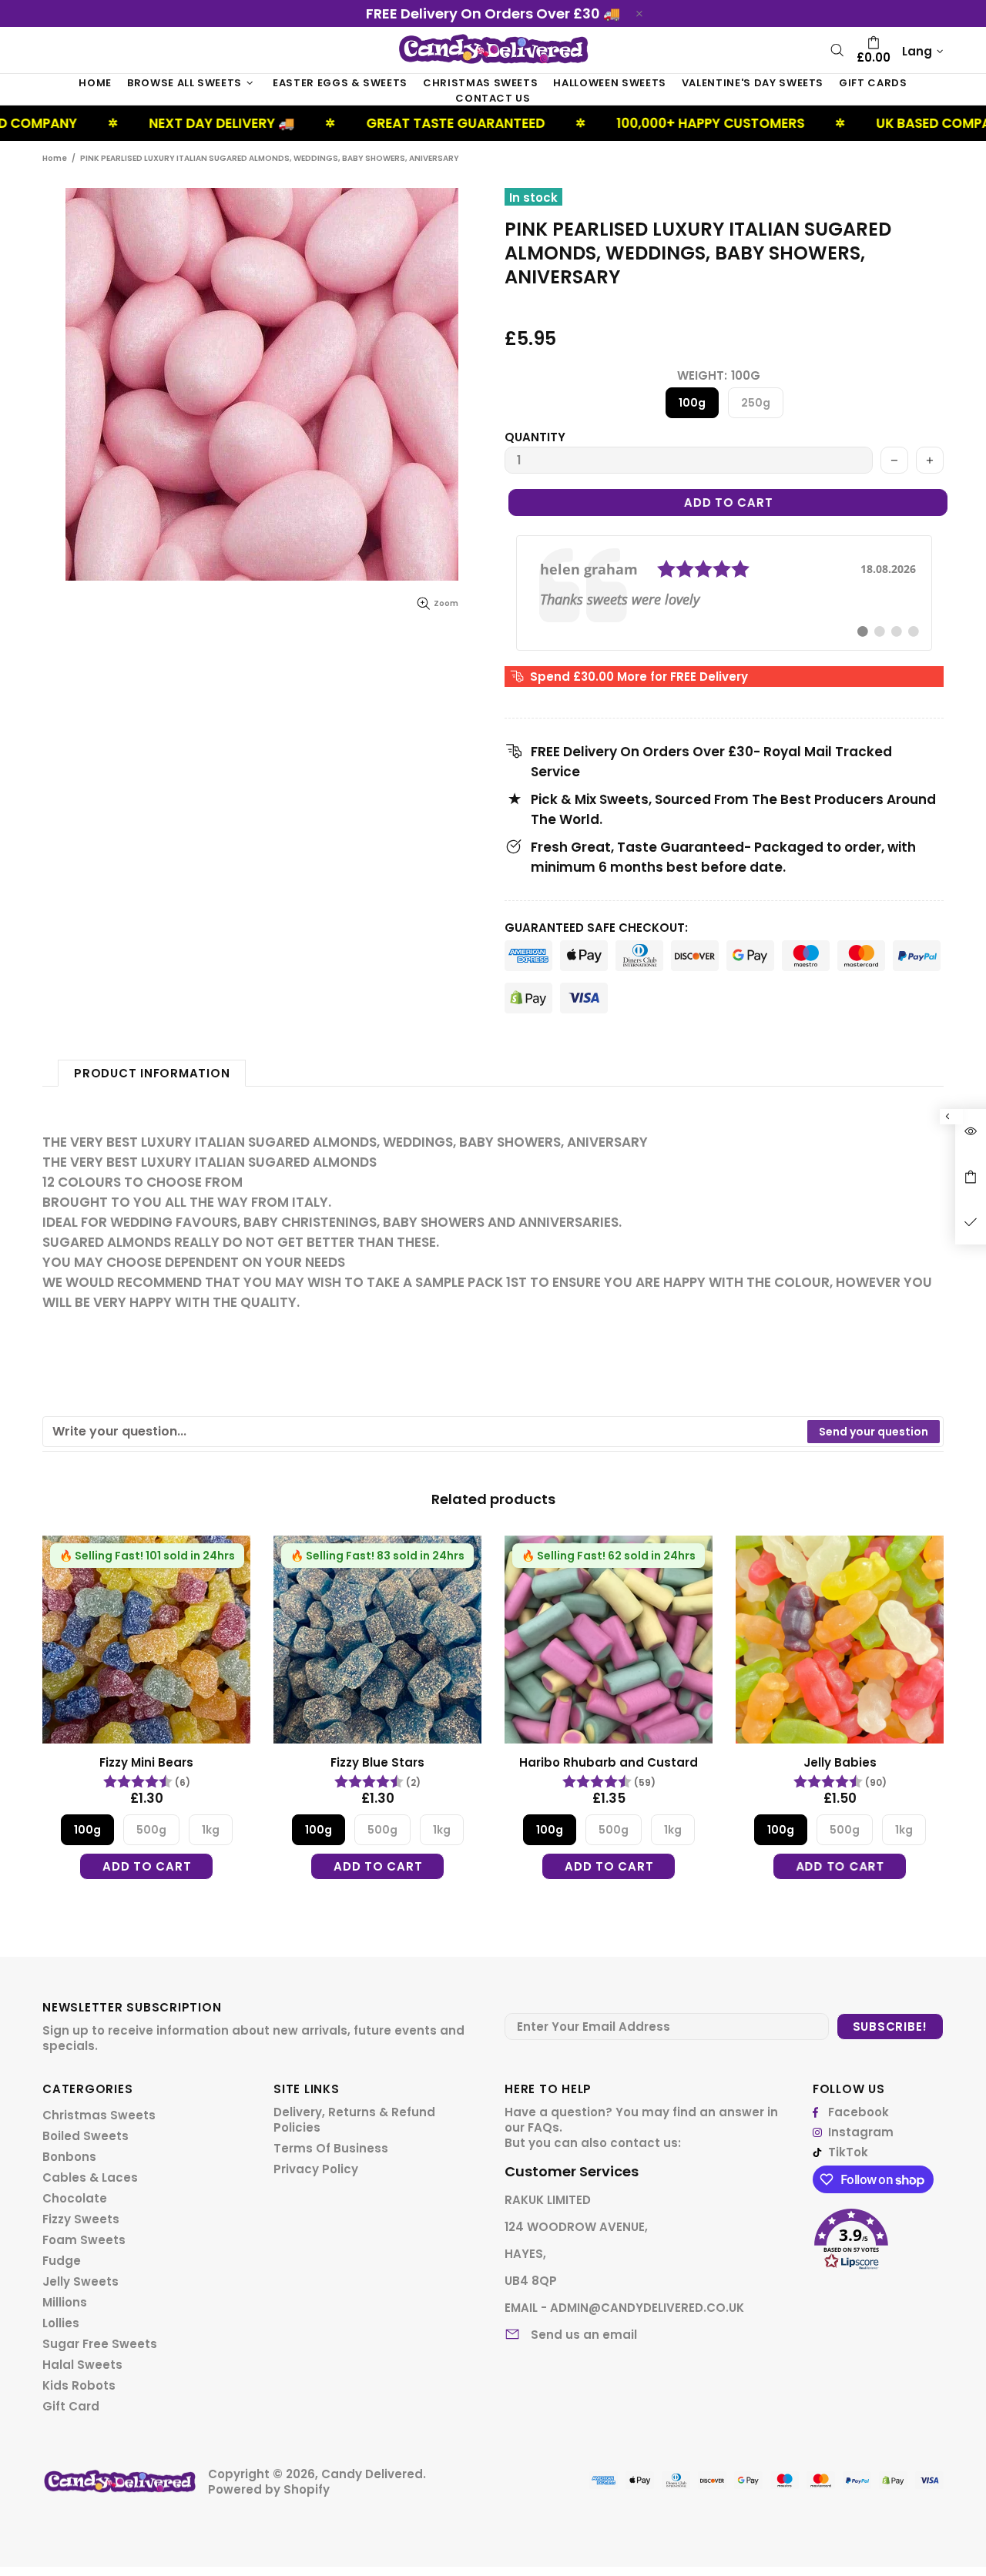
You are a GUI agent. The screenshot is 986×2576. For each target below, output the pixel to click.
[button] (878, 2234)
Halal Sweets (82, 2365)
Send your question (874, 1432)
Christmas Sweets (99, 2115)
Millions (65, 2303)
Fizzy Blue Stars (377, 1763)
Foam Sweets (84, 2240)
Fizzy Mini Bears (146, 1763)
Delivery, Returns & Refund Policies (354, 2120)
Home (55, 158)
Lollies (61, 2323)
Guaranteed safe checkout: (596, 928)
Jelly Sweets (80, 2282)
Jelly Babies (840, 1763)
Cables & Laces (90, 2178)
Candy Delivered (493, 50)
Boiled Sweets (86, 2136)
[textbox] (426, 1432)
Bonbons (69, 2157)
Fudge (62, 2261)
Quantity (535, 437)
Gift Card (71, 2407)
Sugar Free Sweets (100, 2344)
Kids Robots (79, 2386)
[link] (724, 593)
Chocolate (75, 2199)
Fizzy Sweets (81, 2219)
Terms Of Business (331, 2149)
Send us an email (584, 2335)
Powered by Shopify (269, 2490)
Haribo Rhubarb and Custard (609, 1763)
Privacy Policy (316, 2169)
